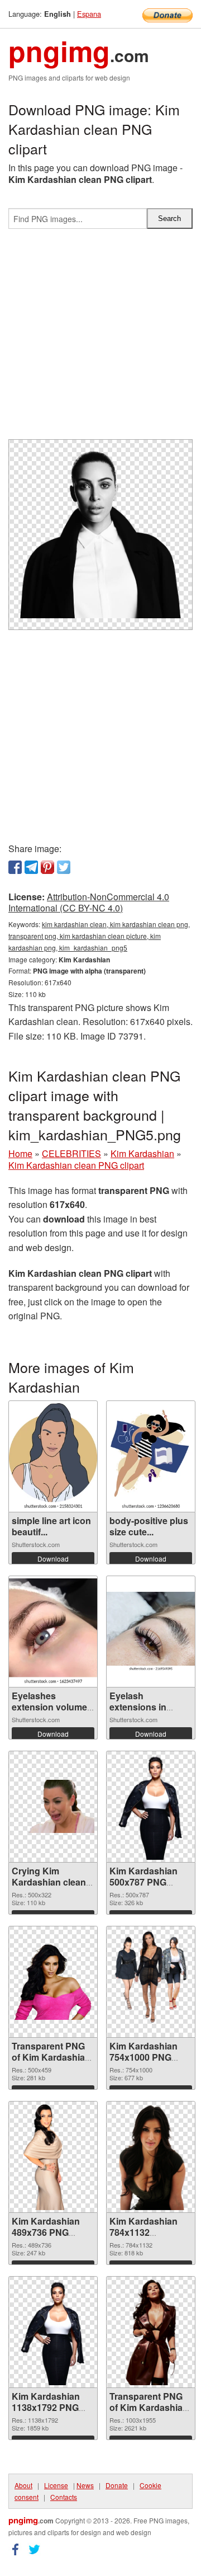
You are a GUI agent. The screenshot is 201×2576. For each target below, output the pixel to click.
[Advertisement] (100, 339)
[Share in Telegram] (31, 867)
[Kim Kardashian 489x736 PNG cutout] (53, 2157)
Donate (117, 2485)
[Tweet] (64, 867)
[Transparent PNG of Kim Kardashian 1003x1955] (151, 2332)
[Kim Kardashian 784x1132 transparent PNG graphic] (150, 2157)
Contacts (64, 2497)
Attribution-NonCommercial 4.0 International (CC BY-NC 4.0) (89, 902)
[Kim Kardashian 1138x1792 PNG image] (53, 2332)
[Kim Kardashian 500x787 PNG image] (151, 1807)
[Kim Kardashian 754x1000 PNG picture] (151, 1982)
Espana (89, 14)
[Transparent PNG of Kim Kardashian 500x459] (53, 1982)
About (23, 2485)
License (56, 2485)
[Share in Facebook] (15, 867)
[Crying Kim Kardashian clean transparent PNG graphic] (53, 1806)
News (85, 2485)
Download (53, 1559)
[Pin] (47, 867)
